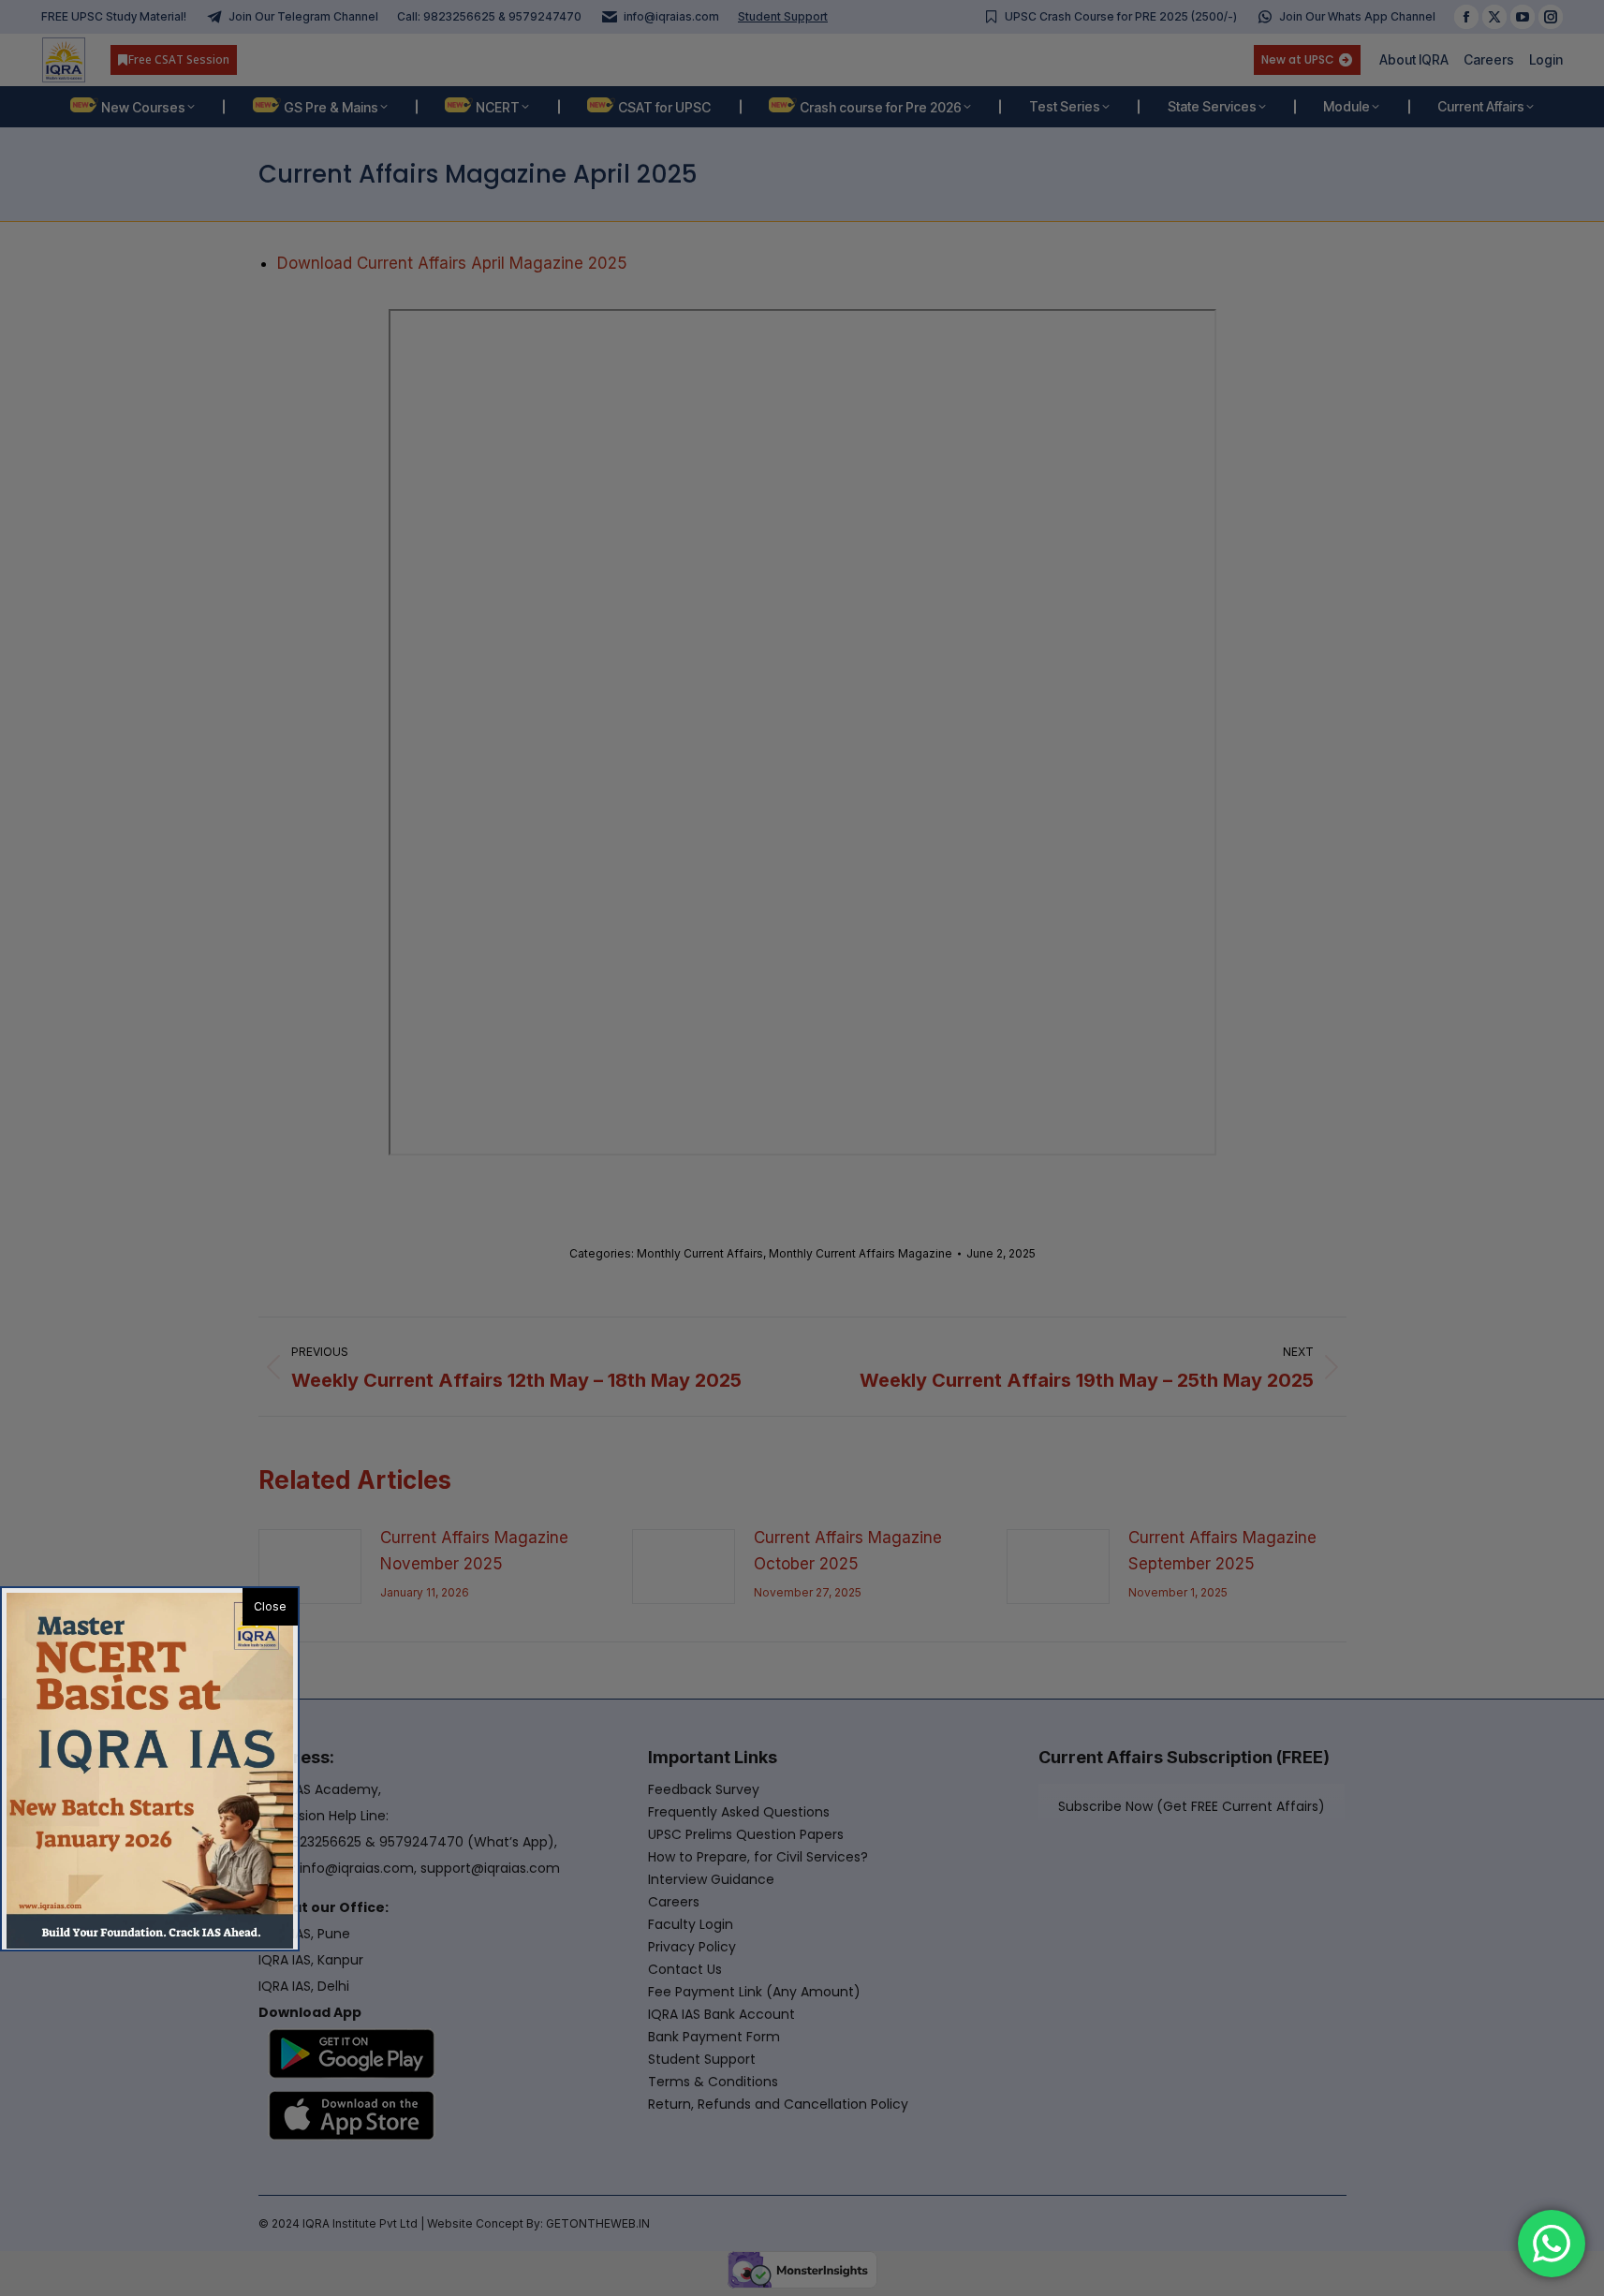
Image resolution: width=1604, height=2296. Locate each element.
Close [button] (270, 1606)
